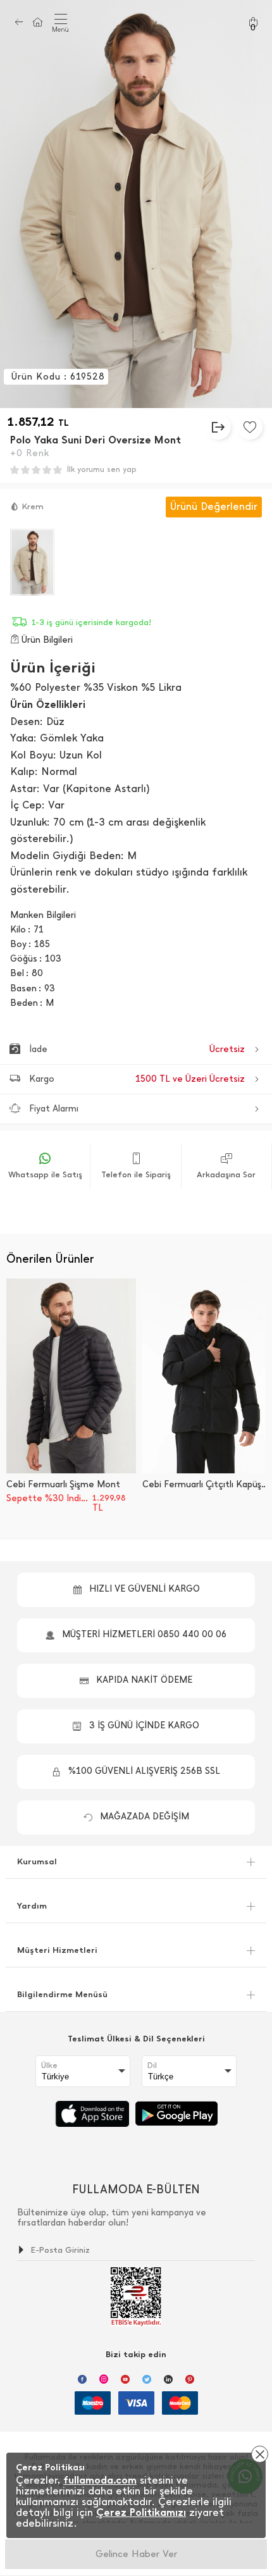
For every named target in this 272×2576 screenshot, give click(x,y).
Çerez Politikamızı (141, 2512)
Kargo (137, 1079)
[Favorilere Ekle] (250, 427)
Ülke (49, 2065)
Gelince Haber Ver (136, 2554)
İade (137, 1049)
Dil (152, 2065)
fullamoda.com (100, 2480)
